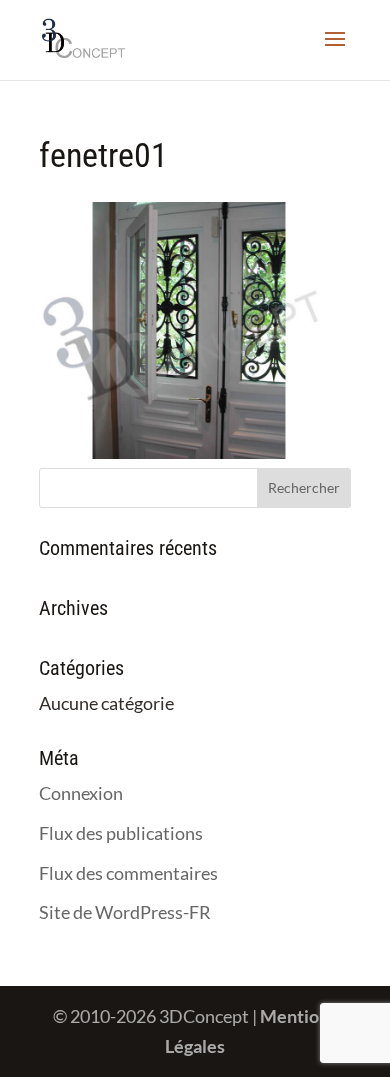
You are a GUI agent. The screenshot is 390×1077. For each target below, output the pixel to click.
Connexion (81, 793)
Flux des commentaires (128, 873)
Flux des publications (121, 833)
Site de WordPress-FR (125, 912)
